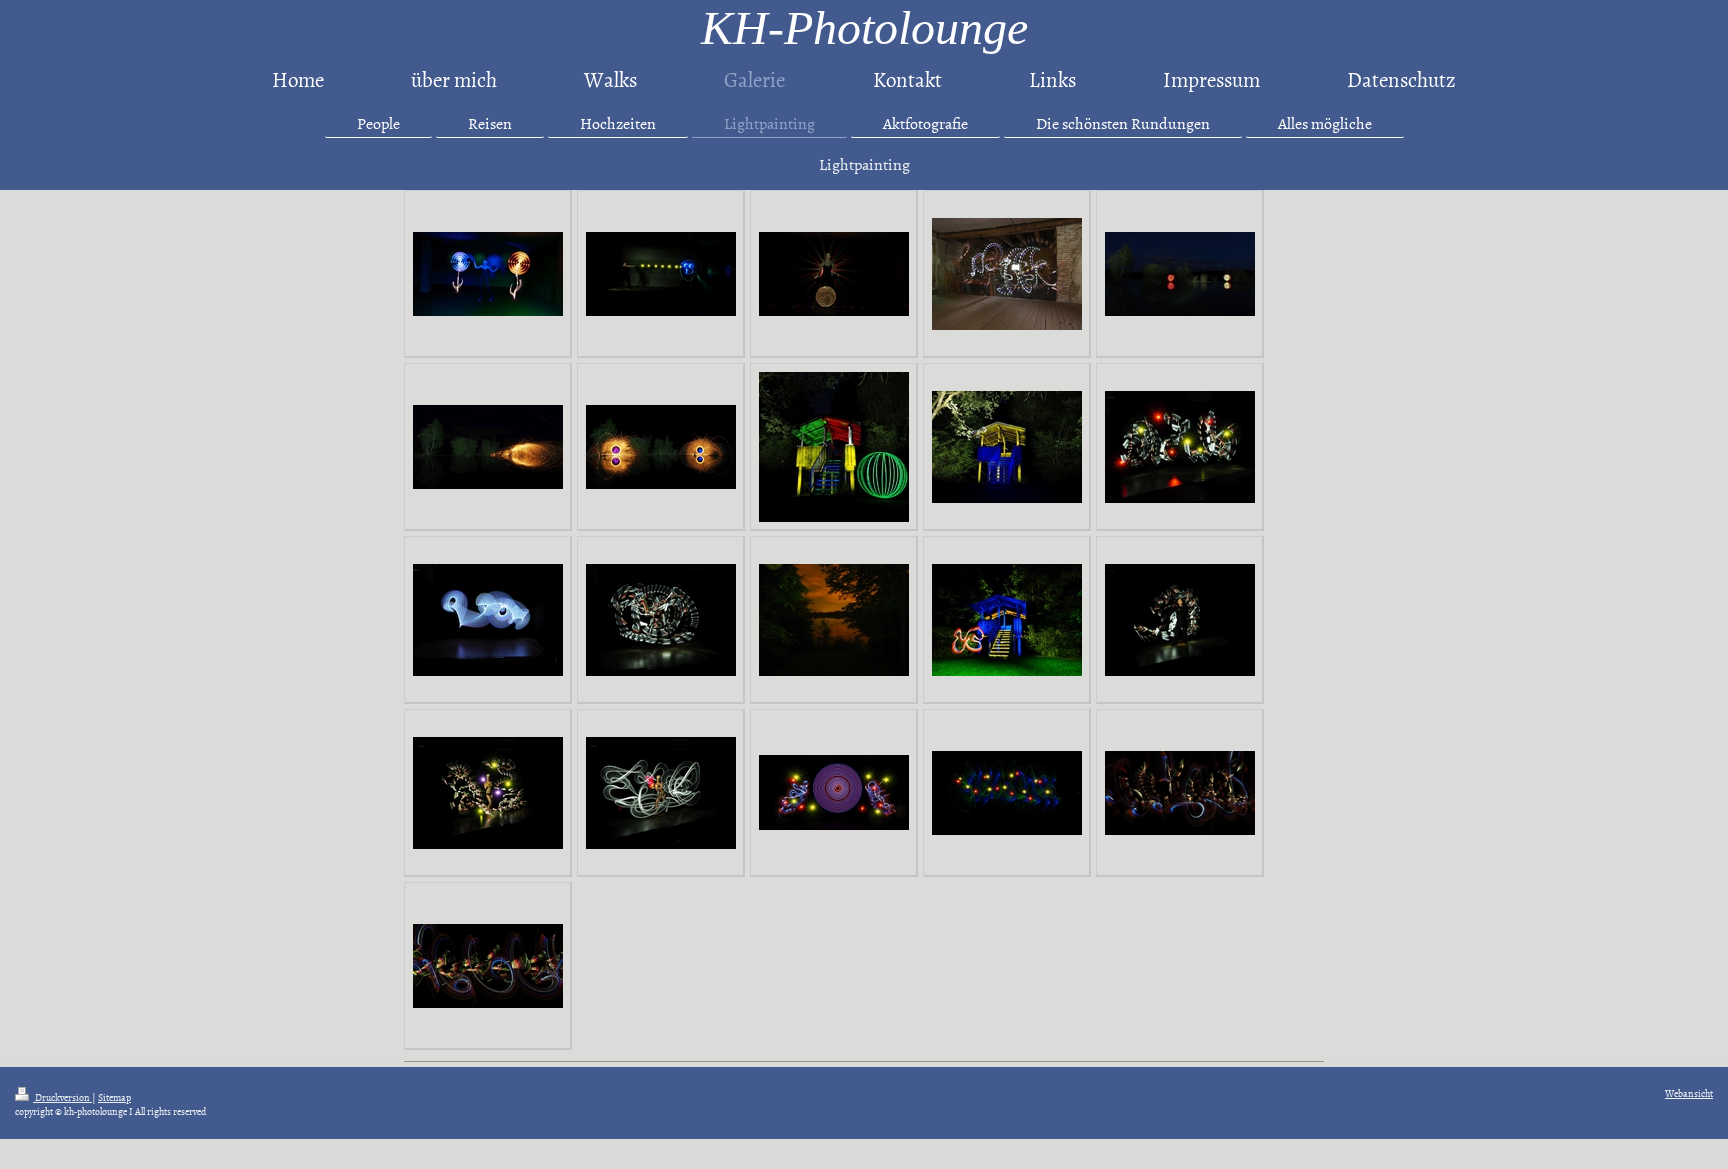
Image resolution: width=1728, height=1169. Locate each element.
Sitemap (114, 1097)
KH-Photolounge (864, 27)
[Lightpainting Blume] (488, 274)
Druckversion (62, 1097)
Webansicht (1689, 1093)
